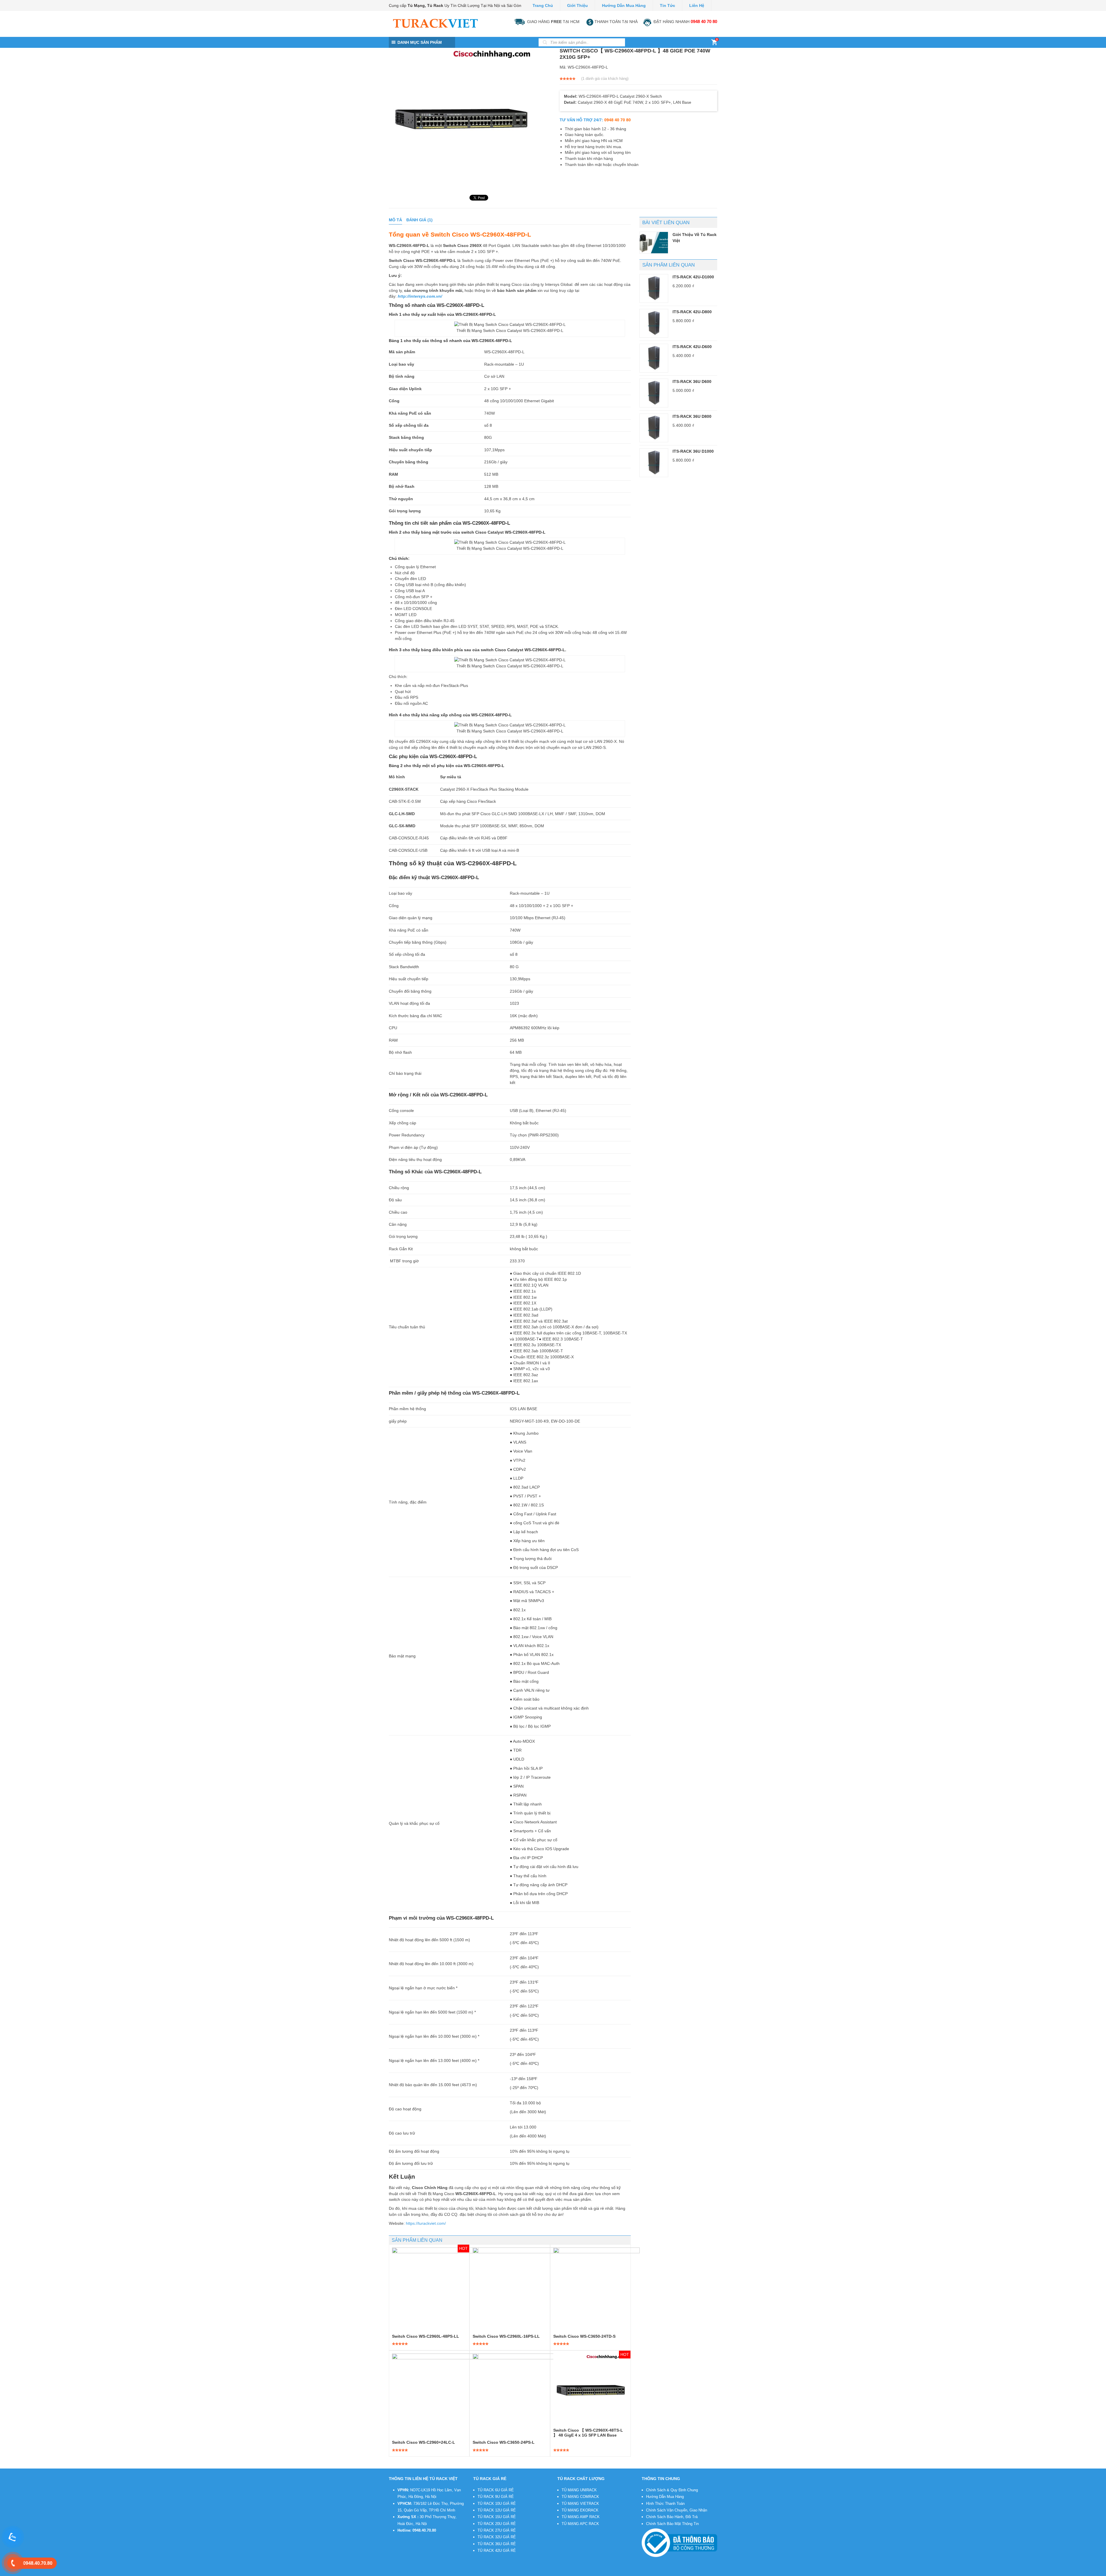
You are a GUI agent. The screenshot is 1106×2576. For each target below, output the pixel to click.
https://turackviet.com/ (426, 2223)
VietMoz (474, 2572)
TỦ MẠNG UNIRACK (579, 2490)
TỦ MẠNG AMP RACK (581, 2517)
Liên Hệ (697, 5)
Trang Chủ (543, 5)
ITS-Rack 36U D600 (692, 382)
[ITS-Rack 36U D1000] (654, 463)
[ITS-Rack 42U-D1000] (654, 288)
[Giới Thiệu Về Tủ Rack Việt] (654, 243)
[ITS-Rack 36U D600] (654, 393)
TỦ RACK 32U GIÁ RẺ (497, 2537)
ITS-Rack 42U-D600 (692, 347)
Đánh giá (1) (420, 220)
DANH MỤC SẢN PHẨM (420, 42)
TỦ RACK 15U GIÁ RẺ (497, 2517)
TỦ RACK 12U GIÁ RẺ (497, 2510)
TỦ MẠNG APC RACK (580, 2524)
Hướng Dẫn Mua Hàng (624, 5)
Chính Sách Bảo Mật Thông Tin (672, 2524)
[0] (714, 44)
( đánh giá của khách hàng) (605, 79)
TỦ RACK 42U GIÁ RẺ (497, 2550)
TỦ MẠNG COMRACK (580, 2497)
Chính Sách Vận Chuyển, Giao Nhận (677, 2510)
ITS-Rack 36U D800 (692, 416)
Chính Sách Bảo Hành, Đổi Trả (672, 2517)
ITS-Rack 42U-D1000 (693, 277)
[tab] (395, 220)
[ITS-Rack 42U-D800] (654, 323)
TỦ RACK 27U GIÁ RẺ (497, 2530)
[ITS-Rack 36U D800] (654, 428)
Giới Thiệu (577, 5)
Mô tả (395, 220)
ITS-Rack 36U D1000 (693, 451)
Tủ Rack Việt (429, 2572)
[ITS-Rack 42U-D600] (654, 358)
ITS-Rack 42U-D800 (692, 312)
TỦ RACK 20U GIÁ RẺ (497, 2524)
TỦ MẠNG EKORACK (580, 2510)
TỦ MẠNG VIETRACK (580, 2504)
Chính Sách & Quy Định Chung (672, 2490)
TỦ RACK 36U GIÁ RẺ (497, 2544)
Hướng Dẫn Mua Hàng (665, 2497)
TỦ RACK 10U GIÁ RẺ (497, 2504)
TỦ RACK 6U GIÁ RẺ (496, 2490)
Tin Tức (667, 5)
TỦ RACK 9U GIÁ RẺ (496, 2497)
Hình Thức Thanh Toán (665, 2504)
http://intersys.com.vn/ (420, 296)
